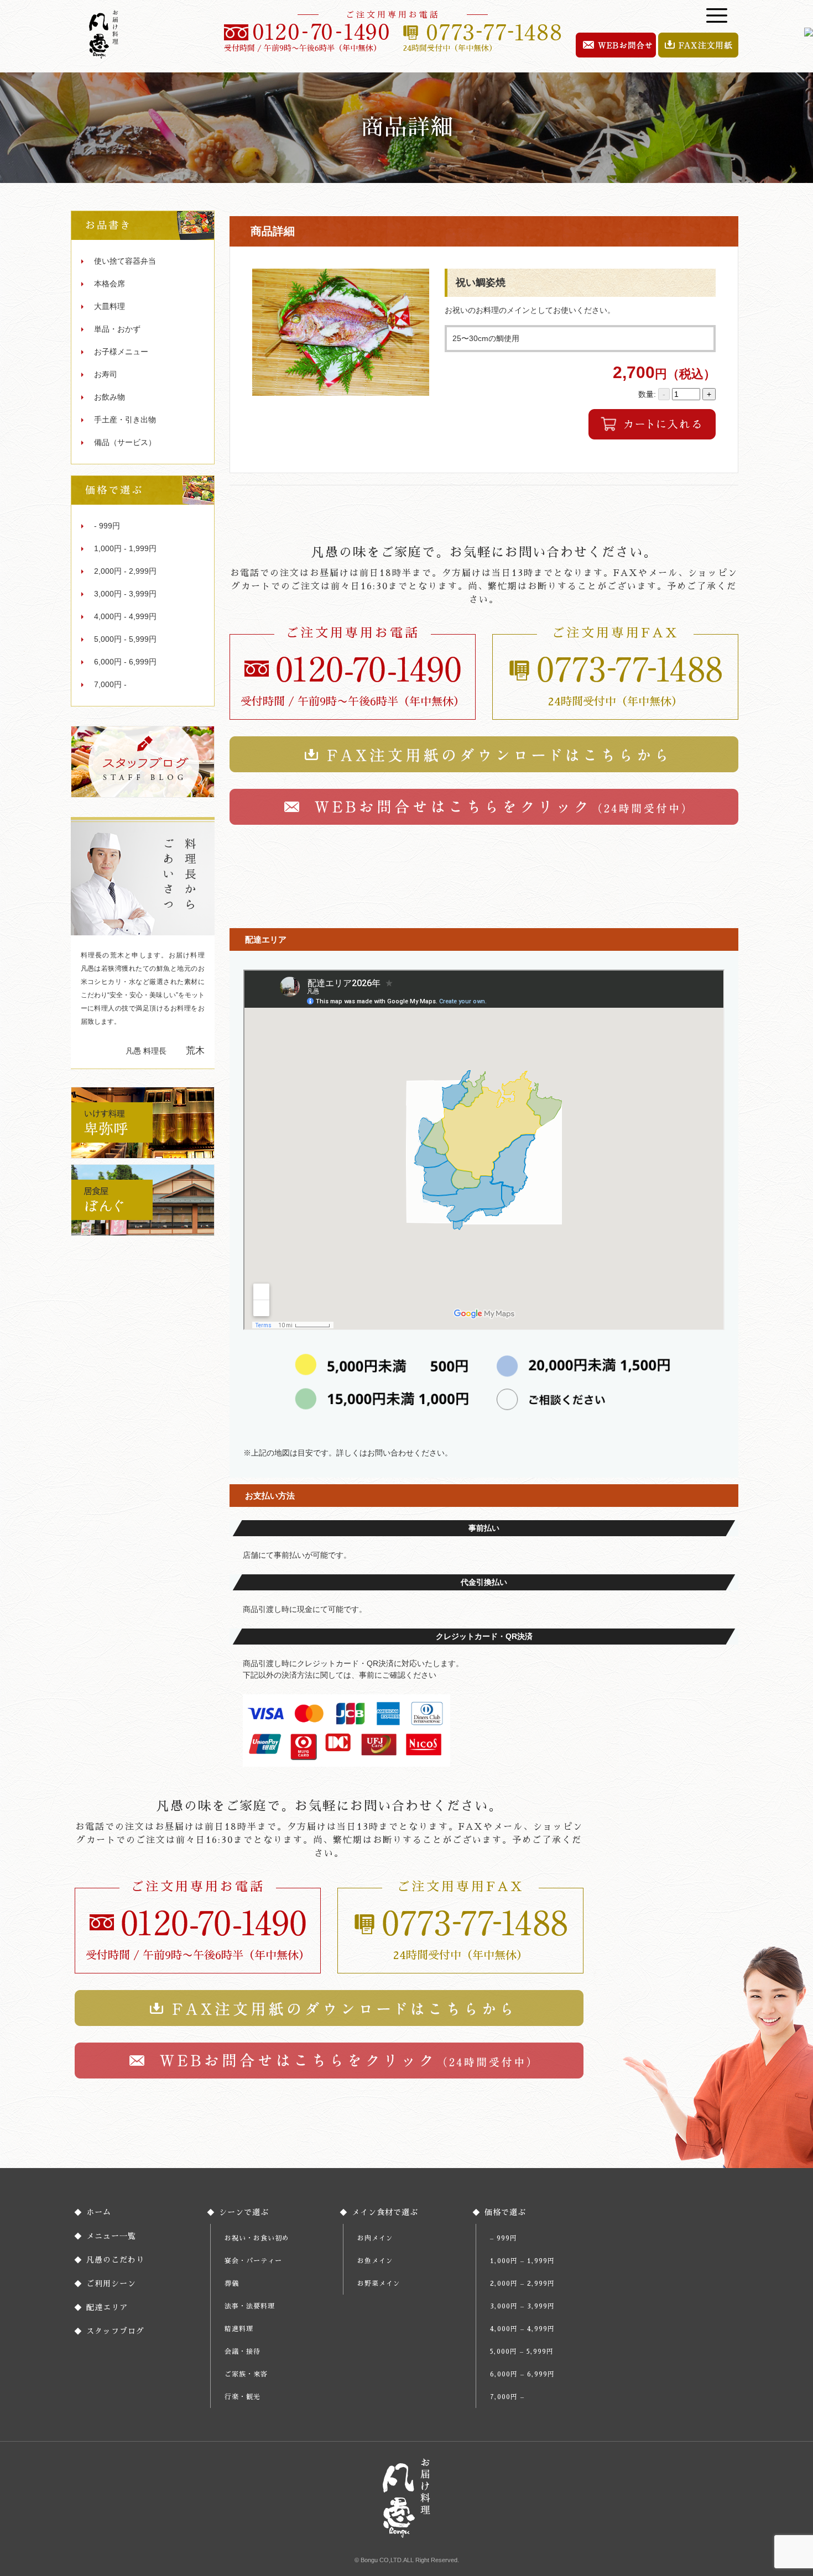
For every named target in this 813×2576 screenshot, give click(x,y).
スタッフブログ (115, 2331)
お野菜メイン (379, 2284)
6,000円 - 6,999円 (125, 662)
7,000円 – (507, 2397)
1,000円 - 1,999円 (125, 548)
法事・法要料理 (250, 2306)
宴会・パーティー (253, 2261)
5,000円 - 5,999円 (125, 639)
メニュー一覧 (111, 2236)
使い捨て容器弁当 (125, 261)
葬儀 (232, 2284)
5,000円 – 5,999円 (522, 2352)
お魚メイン (375, 2261)
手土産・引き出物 (125, 420)
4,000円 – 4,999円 (522, 2329)
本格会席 (110, 284)
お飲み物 (110, 397)
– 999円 (504, 2238)
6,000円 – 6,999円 (522, 2374)
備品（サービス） (125, 442)
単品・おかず (117, 329)
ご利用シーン (111, 2284)
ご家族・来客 (246, 2374)
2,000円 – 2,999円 (522, 2284)
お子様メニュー (121, 352)
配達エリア (107, 2307)
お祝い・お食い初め (257, 2238)
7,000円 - (110, 684)
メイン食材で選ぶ (385, 2212)
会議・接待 (243, 2352)
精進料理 (239, 2329)
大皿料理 (110, 306)
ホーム (99, 2212)
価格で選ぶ (505, 2212)
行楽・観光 (243, 2397)
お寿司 (106, 374)
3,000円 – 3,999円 (522, 2306)
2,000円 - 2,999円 (125, 571)
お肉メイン (375, 2238)
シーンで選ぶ (244, 2212)
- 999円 (107, 526)
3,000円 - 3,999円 (125, 594)
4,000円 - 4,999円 (125, 616)
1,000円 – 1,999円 (522, 2261)
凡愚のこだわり (115, 2260)
